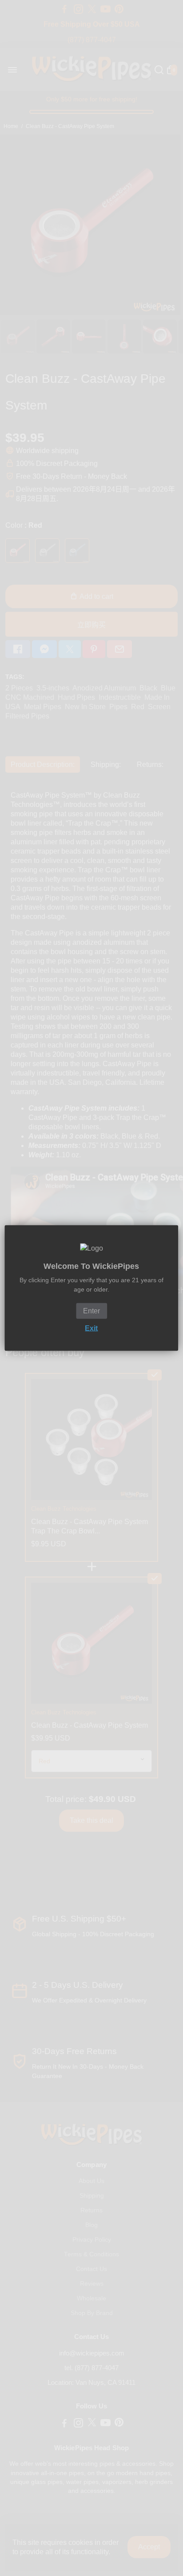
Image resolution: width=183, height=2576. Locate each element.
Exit (91, 1328)
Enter (91, 1311)
